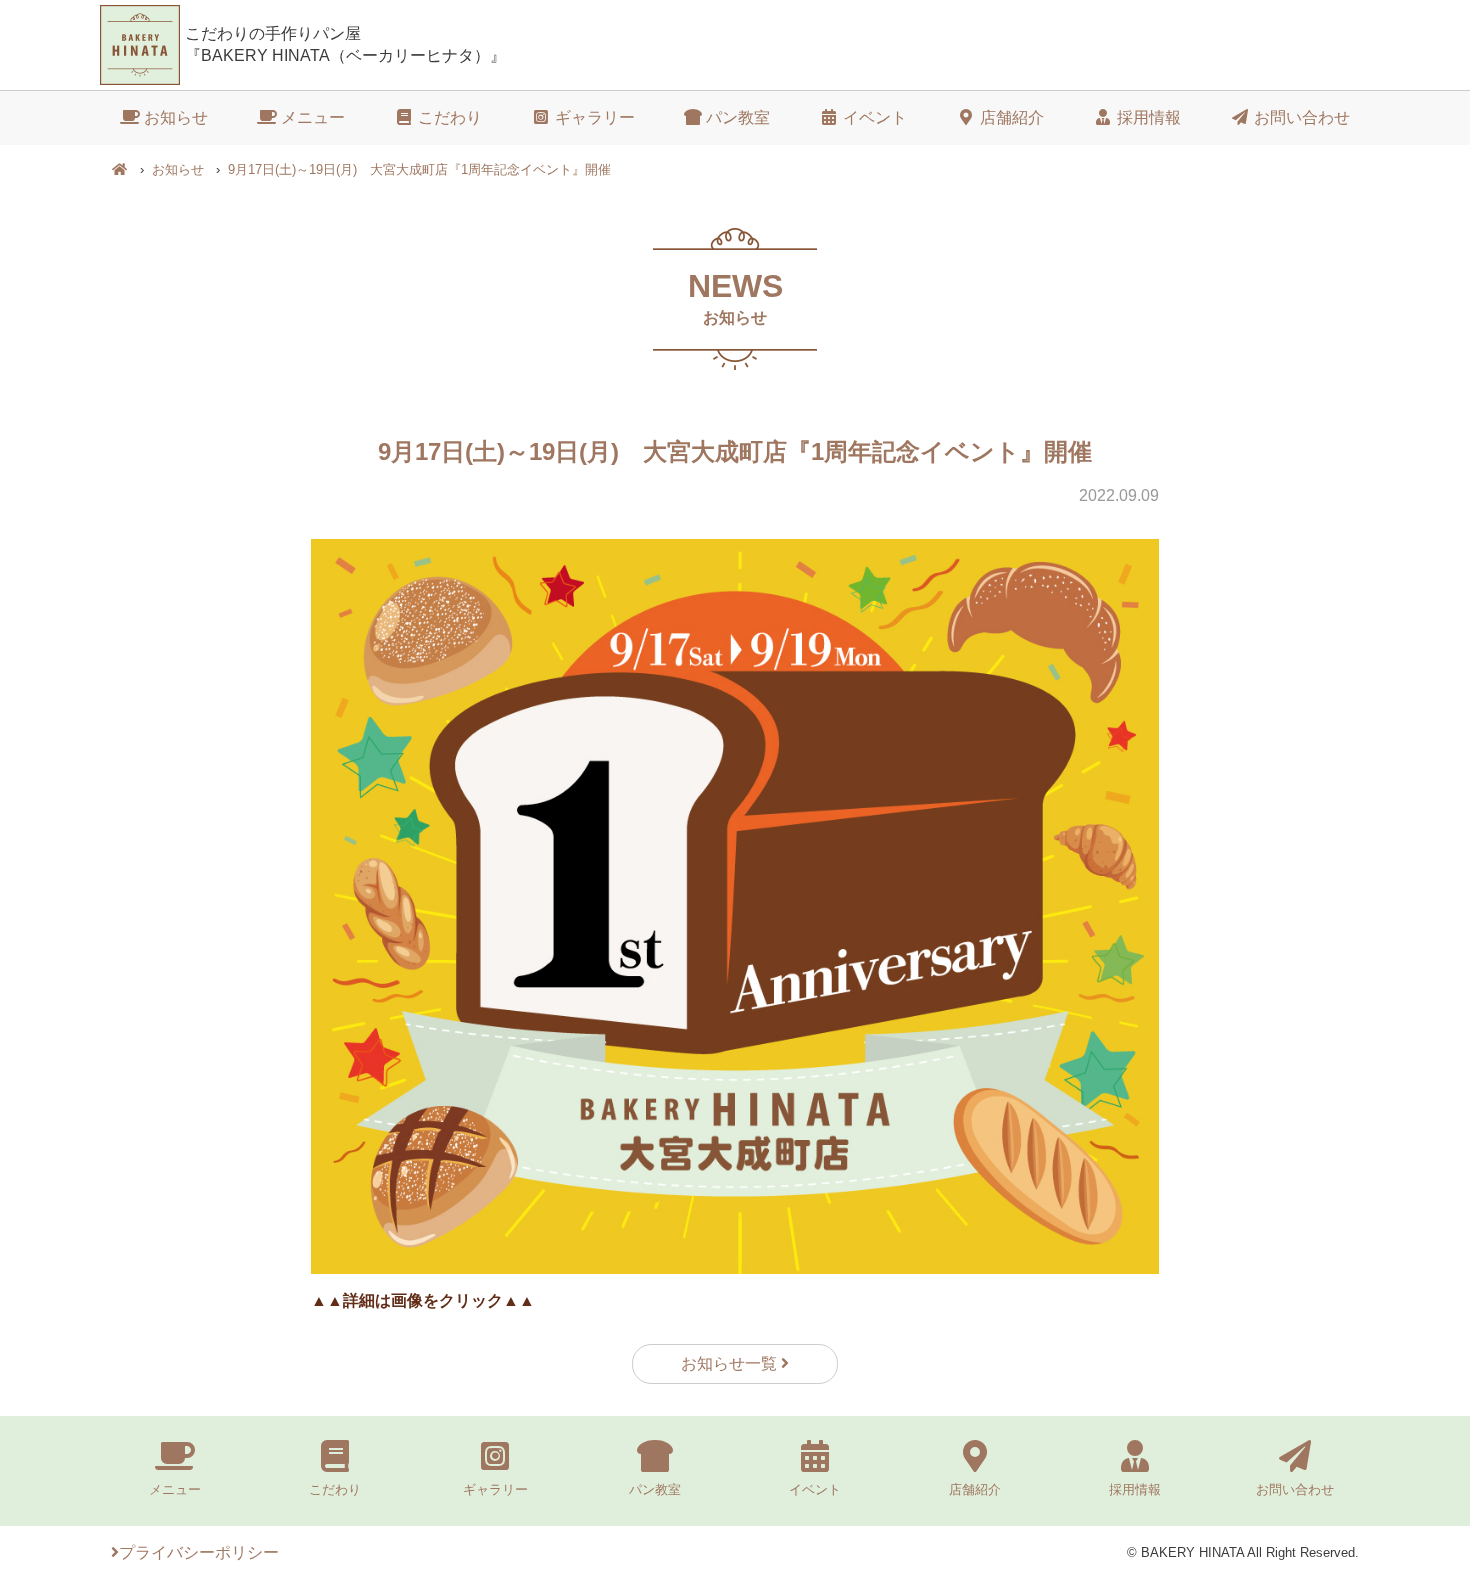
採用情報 (1147, 117)
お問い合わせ (1300, 117)
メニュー (311, 117)
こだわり (448, 117)
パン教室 (736, 117)
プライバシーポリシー (199, 1552)
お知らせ (174, 117)
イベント (873, 117)
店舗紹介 (1010, 117)
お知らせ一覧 (731, 1363)
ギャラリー (593, 117)
